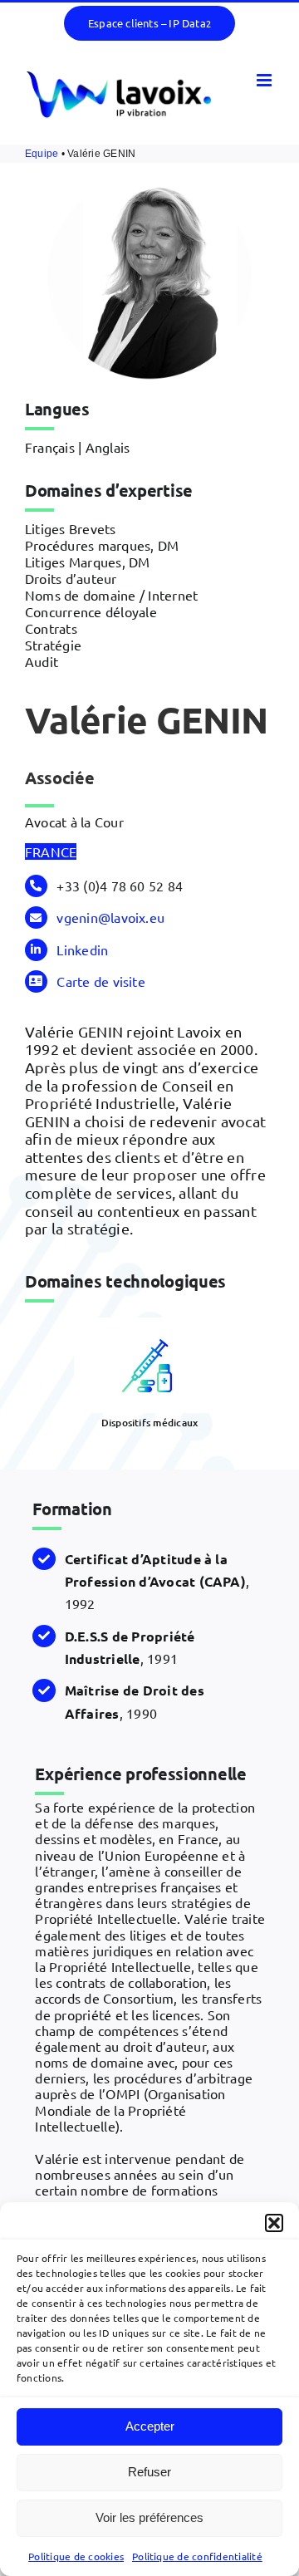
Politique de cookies (76, 2556)
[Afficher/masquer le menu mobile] (265, 80)
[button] (274, 2223)
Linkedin (82, 949)
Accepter (150, 2426)
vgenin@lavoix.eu (110, 917)
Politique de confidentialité (197, 2556)
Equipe (42, 154)
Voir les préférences (149, 2517)
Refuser (149, 2472)
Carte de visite (101, 981)
